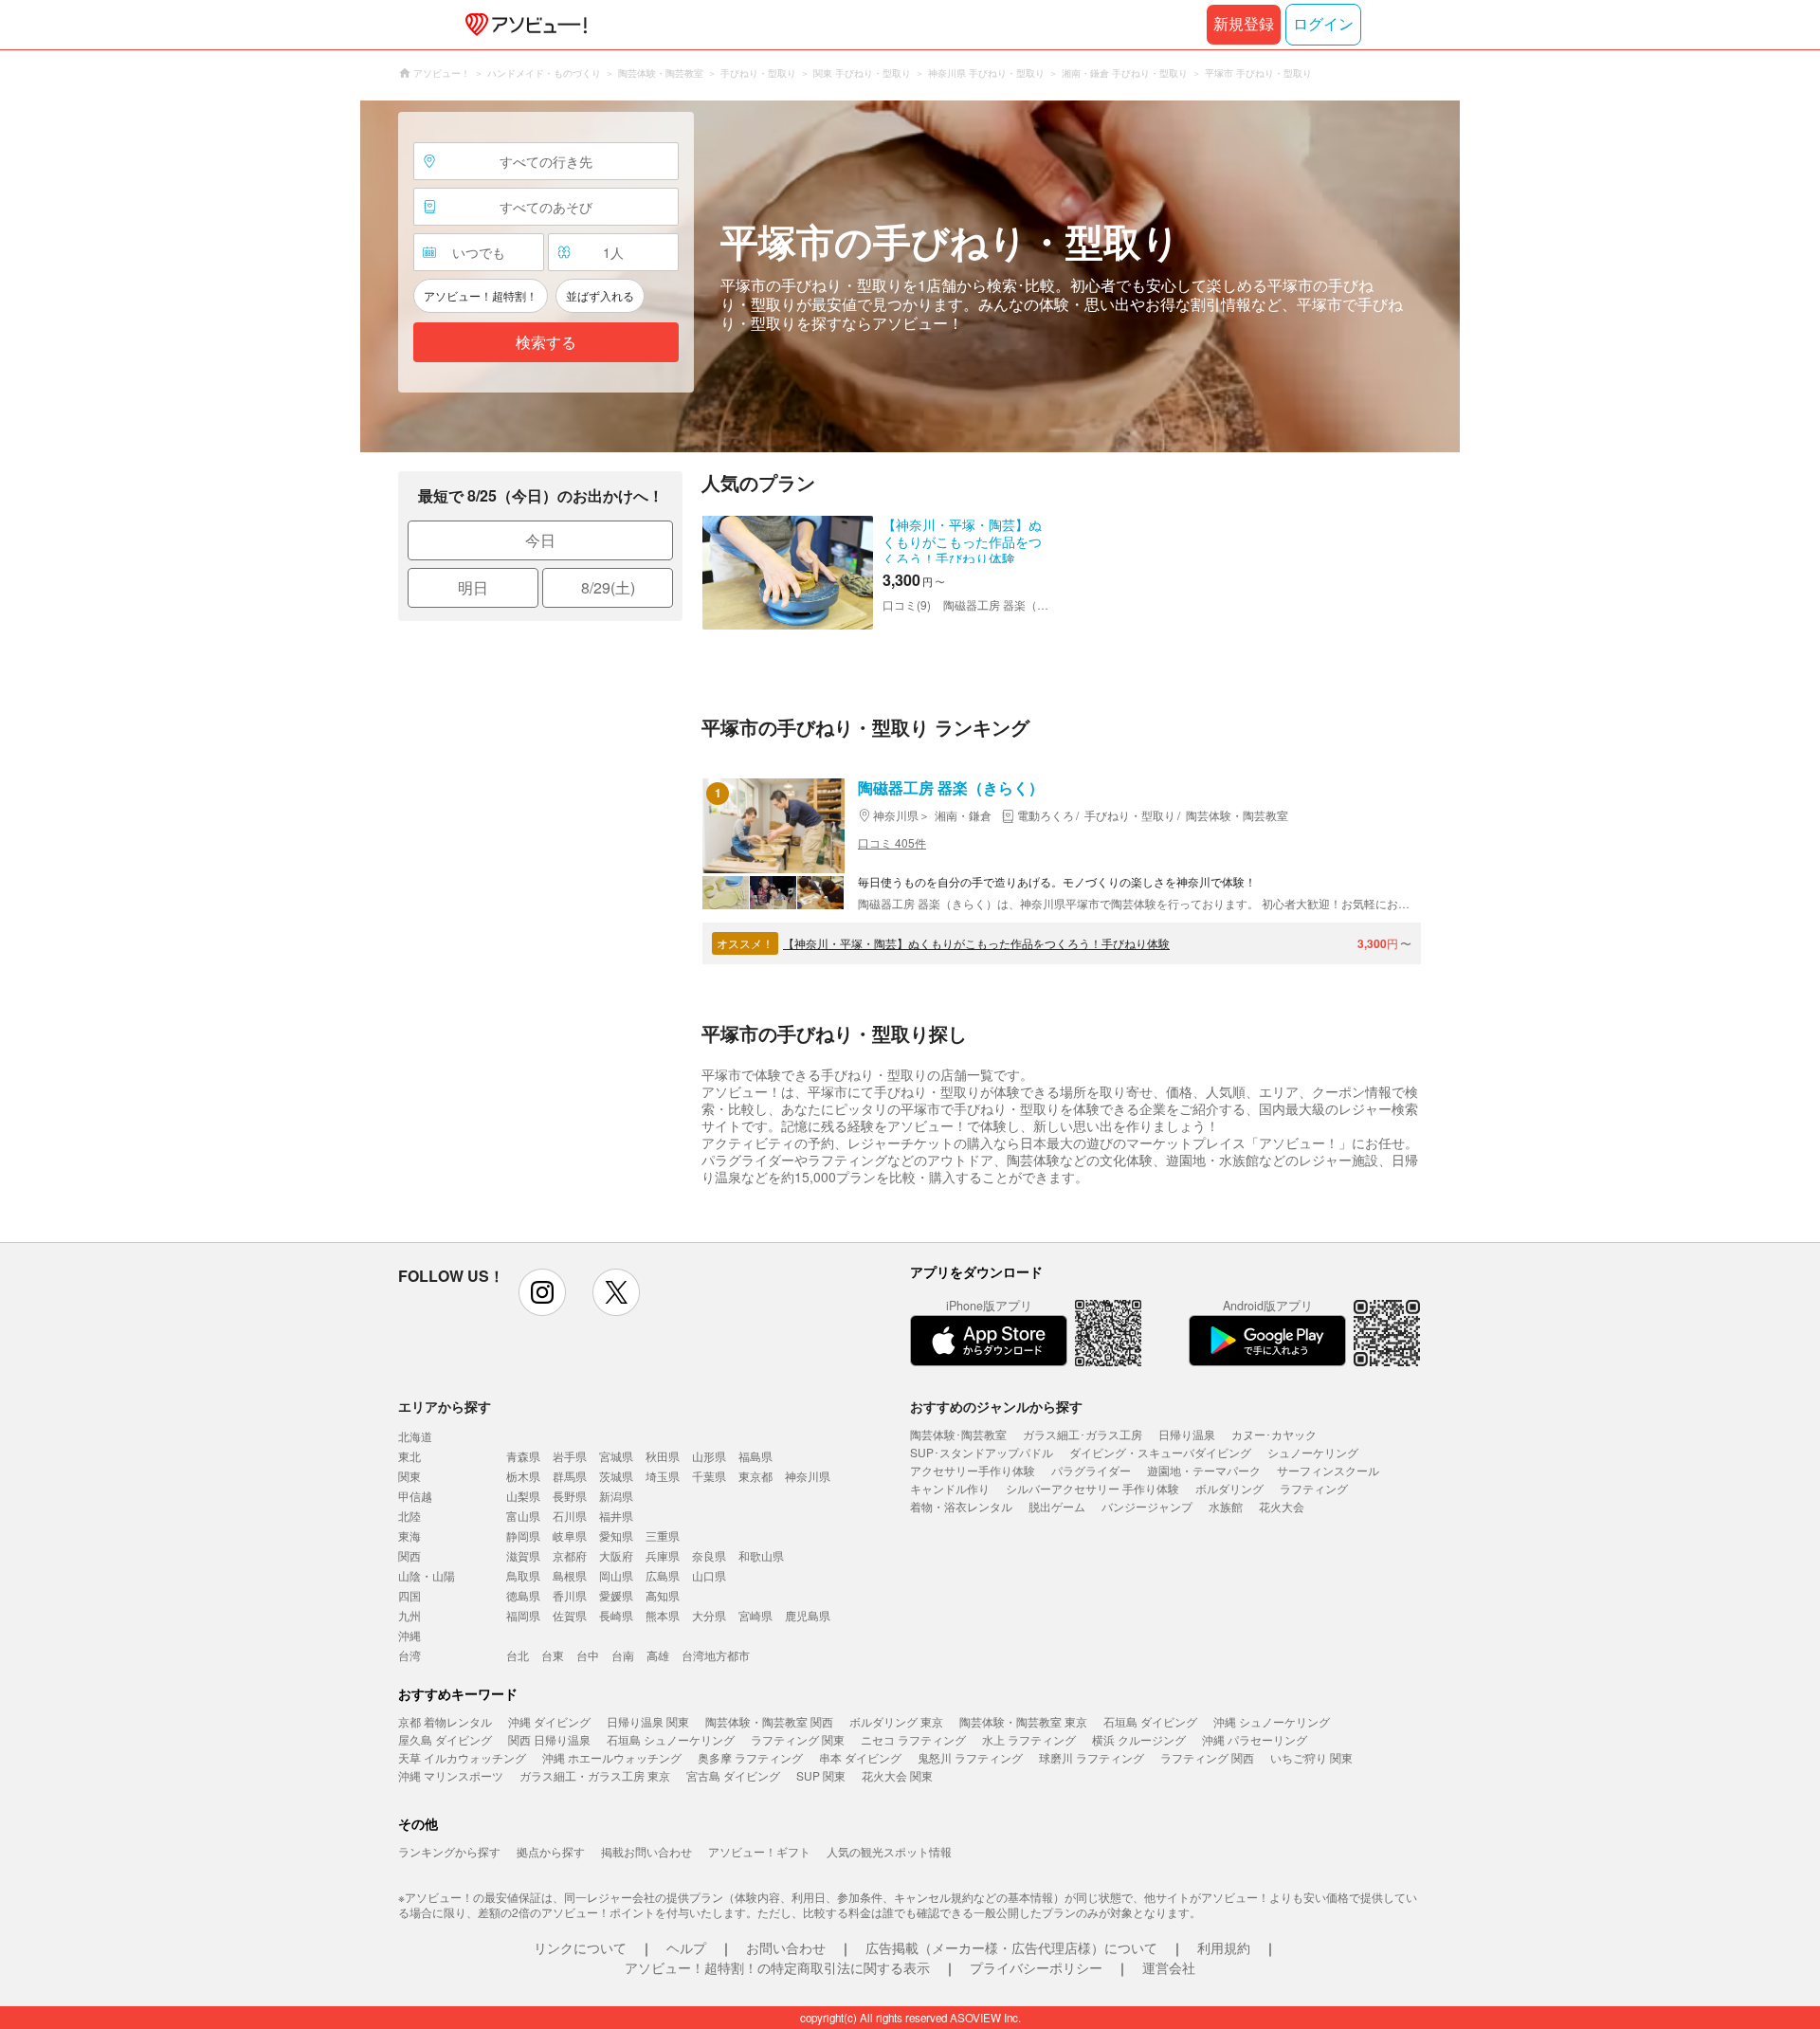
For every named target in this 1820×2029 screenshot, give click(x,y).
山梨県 (523, 1496)
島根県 (570, 1575)
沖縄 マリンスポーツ (451, 1775)
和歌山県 (761, 1555)
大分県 (709, 1615)
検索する (546, 343)
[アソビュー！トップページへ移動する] (522, 25)
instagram (542, 1292)
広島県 (663, 1575)
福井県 (616, 1516)
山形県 (709, 1456)
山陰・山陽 (427, 1575)
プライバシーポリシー (1036, 1967)
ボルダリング (1229, 1488)
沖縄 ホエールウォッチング (612, 1757)
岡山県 (616, 1575)
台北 (518, 1655)
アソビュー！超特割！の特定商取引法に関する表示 (777, 1967)
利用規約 (1224, 1947)
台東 (553, 1655)
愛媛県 (616, 1595)
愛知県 (616, 1535)
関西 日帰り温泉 (549, 1739)
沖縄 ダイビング (549, 1721)
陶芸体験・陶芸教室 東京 (1023, 1721)
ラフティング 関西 (1207, 1757)
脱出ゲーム (1057, 1506)
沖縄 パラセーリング (1255, 1739)
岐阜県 (570, 1535)
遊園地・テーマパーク (1204, 1470)
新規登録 (1244, 24)
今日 (540, 540)
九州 (409, 1615)
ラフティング (1314, 1488)
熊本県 (663, 1615)
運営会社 (1169, 1967)
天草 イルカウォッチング (462, 1757)
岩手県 (570, 1456)
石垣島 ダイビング (1150, 1721)
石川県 (570, 1516)
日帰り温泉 (1187, 1434)
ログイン (1323, 24)
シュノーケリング (1313, 1452)
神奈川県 (808, 1476)
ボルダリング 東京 (896, 1721)
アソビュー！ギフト (759, 1851)
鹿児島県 (808, 1615)
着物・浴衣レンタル (961, 1506)
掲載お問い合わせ (646, 1851)
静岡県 (523, 1535)
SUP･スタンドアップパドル (982, 1452)
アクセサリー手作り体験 (973, 1470)
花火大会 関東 (897, 1775)
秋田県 (663, 1456)
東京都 (755, 1476)
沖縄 (409, 1635)
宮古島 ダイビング (733, 1775)
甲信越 (415, 1496)
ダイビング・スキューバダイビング (1160, 1452)
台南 (623, 1655)
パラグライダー (1091, 1470)
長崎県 (616, 1615)
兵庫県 (663, 1555)
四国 (409, 1595)
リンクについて (580, 1947)
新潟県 (616, 1496)
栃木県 (523, 1476)
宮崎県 (755, 1615)
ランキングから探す (449, 1851)
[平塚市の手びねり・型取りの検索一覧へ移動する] (910, 276)
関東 (409, 1476)
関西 (409, 1555)
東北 (409, 1456)
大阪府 (616, 1555)
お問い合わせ (786, 1947)
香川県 (570, 1595)
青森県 (523, 1456)
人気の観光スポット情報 (889, 1851)
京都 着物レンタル (445, 1721)
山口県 (709, 1575)
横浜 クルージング (1139, 1739)
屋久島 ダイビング (445, 1739)
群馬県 (570, 1476)
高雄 (658, 1655)
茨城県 (616, 1476)
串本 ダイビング (860, 1757)
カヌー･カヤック (1274, 1434)
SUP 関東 (821, 1775)
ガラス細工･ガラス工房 (1083, 1434)
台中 (588, 1655)
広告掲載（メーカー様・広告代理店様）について (1011, 1947)
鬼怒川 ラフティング (970, 1757)
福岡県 (523, 1615)
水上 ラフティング (1029, 1739)
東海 (409, 1535)
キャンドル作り (950, 1488)
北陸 (409, 1516)
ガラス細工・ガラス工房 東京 (595, 1775)
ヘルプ (686, 1947)
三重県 (663, 1535)
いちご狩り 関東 (1311, 1757)
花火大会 (1282, 1506)
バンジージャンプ (1147, 1506)
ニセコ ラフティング (913, 1739)
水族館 (1226, 1506)
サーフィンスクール (1328, 1470)
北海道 (415, 1436)
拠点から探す (551, 1851)
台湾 (409, 1655)
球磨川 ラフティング (1092, 1757)
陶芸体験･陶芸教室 (958, 1434)
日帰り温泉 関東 (648, 1721)
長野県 (570, 1496)
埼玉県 (663, 1476)
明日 (473, 587)
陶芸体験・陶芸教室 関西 (769, 1721)
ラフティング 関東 (798, 1739)
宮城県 (616, 1456)
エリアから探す (445, 1406)
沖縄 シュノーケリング (1272, 1721)
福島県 (755, 1456)
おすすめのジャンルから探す (996, 1406)
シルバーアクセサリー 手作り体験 (1092, 1488)
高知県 (663, 1595)
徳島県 (523, 1595)
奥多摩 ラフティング (750, 1757)
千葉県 (709, 1476)
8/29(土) (608, 587)
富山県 (523, 1516)
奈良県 (709, 1555)
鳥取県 (523, 1575)
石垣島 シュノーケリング (671, 1739)
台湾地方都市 (716, 1655)
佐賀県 (570, 1615)
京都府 (570, 1555)
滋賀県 (523, 1555)
